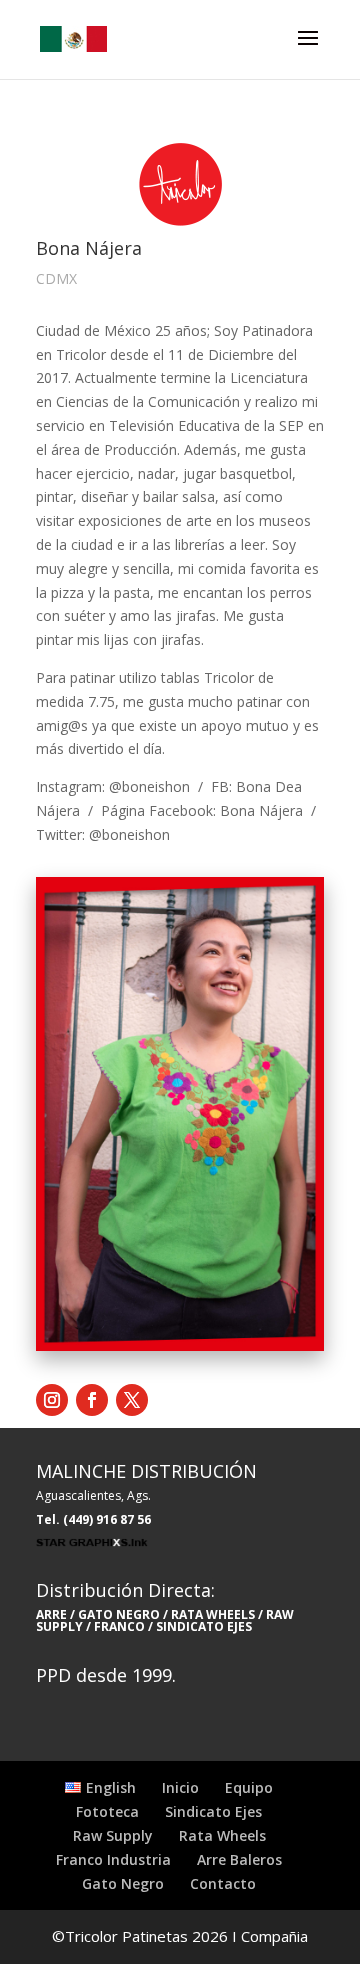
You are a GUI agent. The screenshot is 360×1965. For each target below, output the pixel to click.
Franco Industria (113, 1859)
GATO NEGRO (119, 1614)
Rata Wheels (222, 1835)
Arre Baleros (239, 1859)
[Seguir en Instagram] (52, 1400)
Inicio (180, 1787)
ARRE (51, 1614)
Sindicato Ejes (213, 1811)
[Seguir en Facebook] (92, 1400)
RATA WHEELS (211, 1614)
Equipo (249, 1787)
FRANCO (119, 1626)
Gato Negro (123, 1883)
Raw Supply (113, 1835)
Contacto (223, 1883)
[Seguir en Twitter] (132, 1400)
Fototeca (107, 1811)
